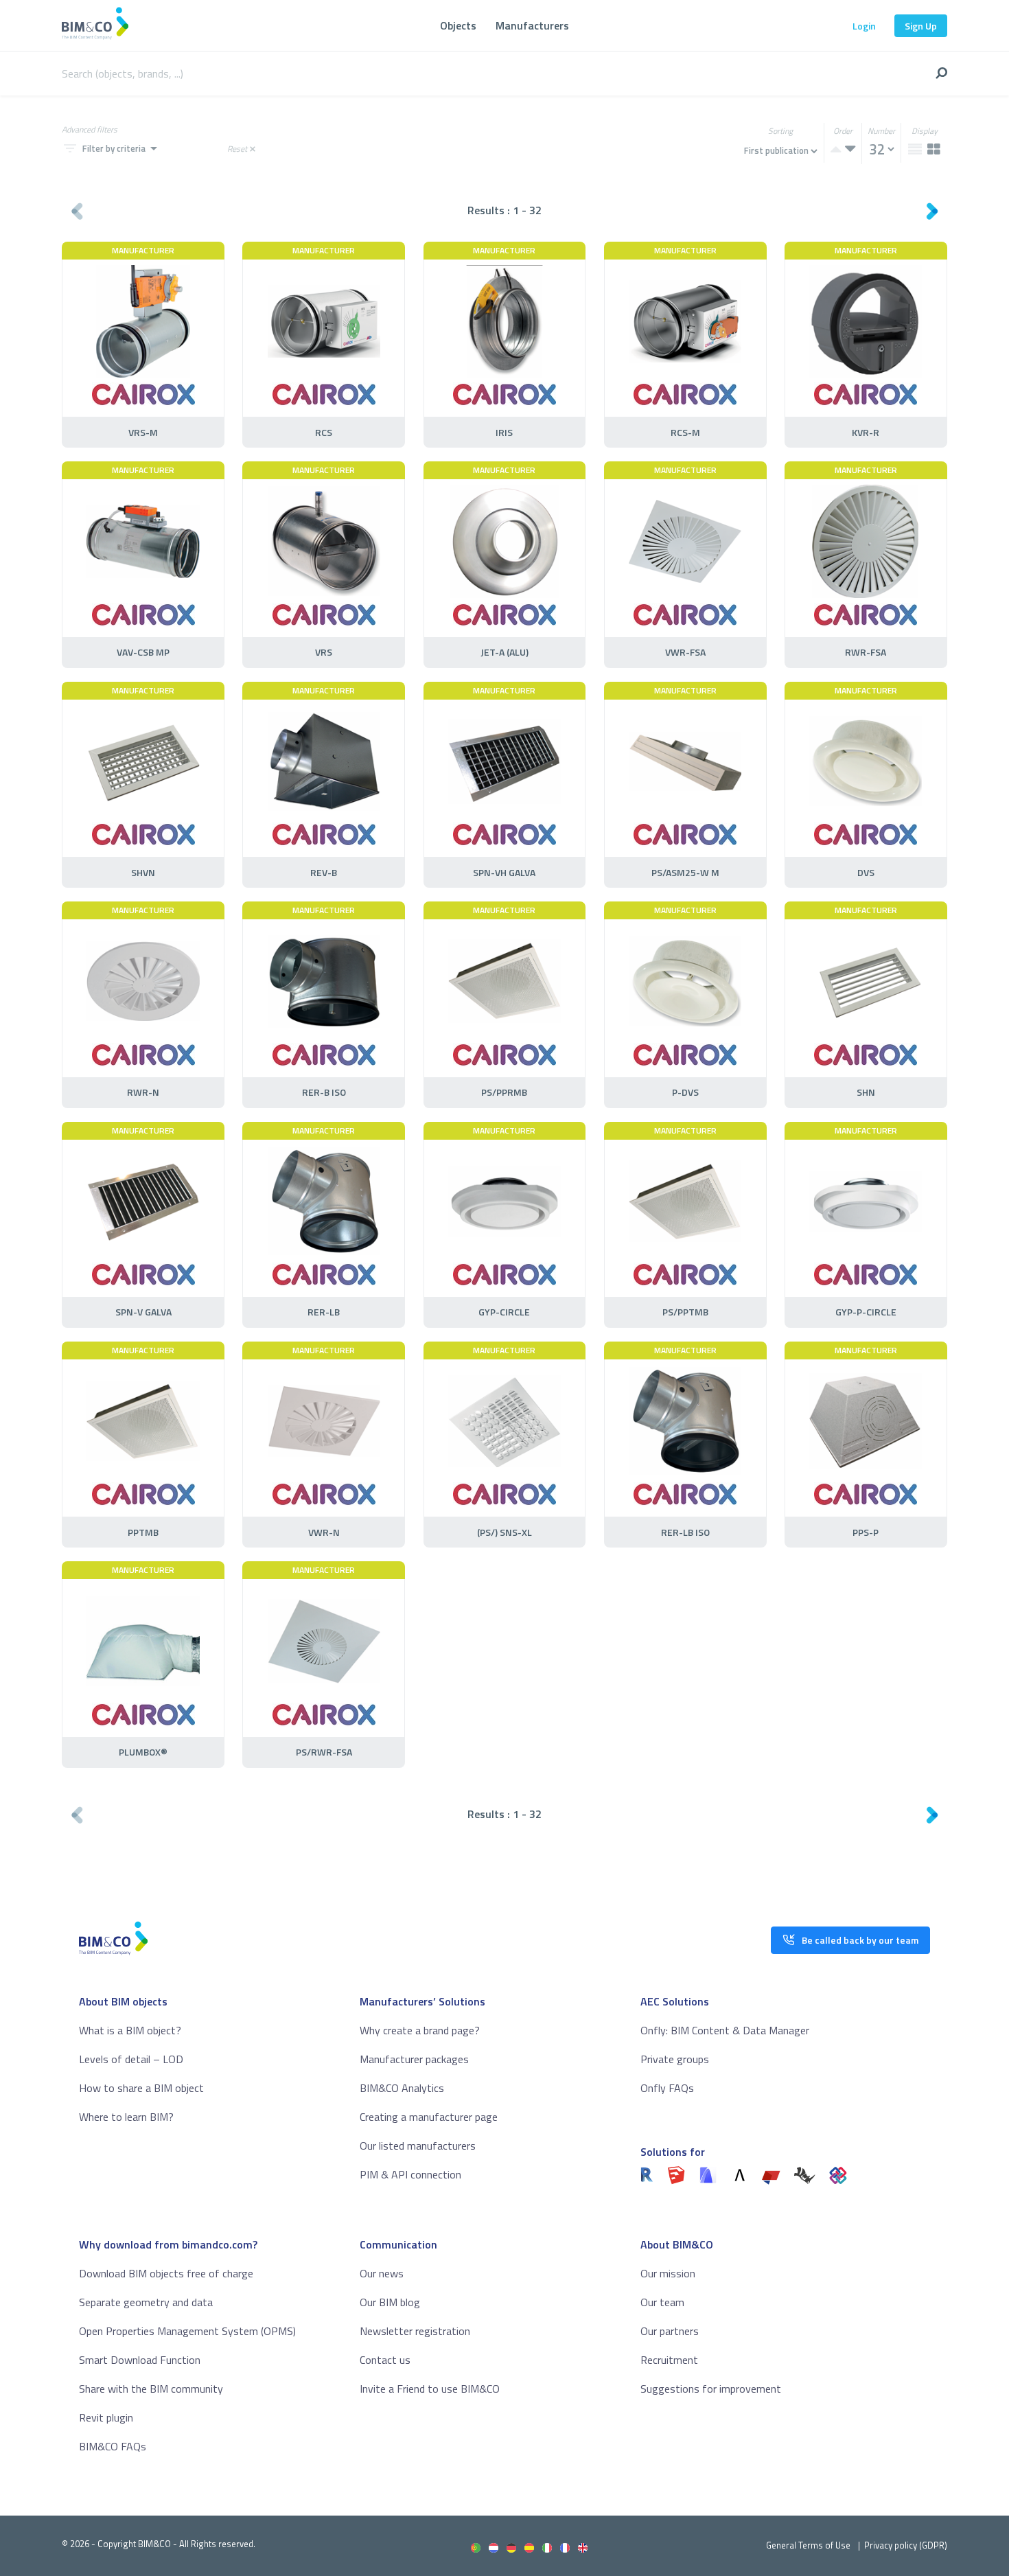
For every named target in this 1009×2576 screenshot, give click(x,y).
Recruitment (669, 2360)
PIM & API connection (410, 2174)
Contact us (385, 2360)
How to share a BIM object (141, 2088)
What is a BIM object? (130, 2030)
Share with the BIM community (151, 2389)
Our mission (668, 2273)
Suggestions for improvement (711, 2389)
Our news (382, 2273)
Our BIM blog (390, 2302)
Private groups (675, 2059)
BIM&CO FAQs (113, 2446)
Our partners (670, 2331)
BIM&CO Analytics (402, 2088)
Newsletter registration (415, 2331)
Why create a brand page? (420, 2030)
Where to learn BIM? (126, 2117)
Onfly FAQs (667, 2088)
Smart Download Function (140, 2360)
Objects (458, 25)
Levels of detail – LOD (131, 2059)
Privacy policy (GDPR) (906, 2545)
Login (864, 26)
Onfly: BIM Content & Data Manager (725, 2030)
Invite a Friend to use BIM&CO (430, 2389)
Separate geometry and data (146, 2302)
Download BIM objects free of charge (166, 2273)
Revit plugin (106, 2417)
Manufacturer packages (414, 2059)
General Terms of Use (808, 2545)
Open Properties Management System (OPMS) (187, 2331)
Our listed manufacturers (418, 2146)
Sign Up (921, 26)
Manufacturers (532, 25)
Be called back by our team (860, 1940)
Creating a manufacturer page (429, 2117)
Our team (662, 2302)
